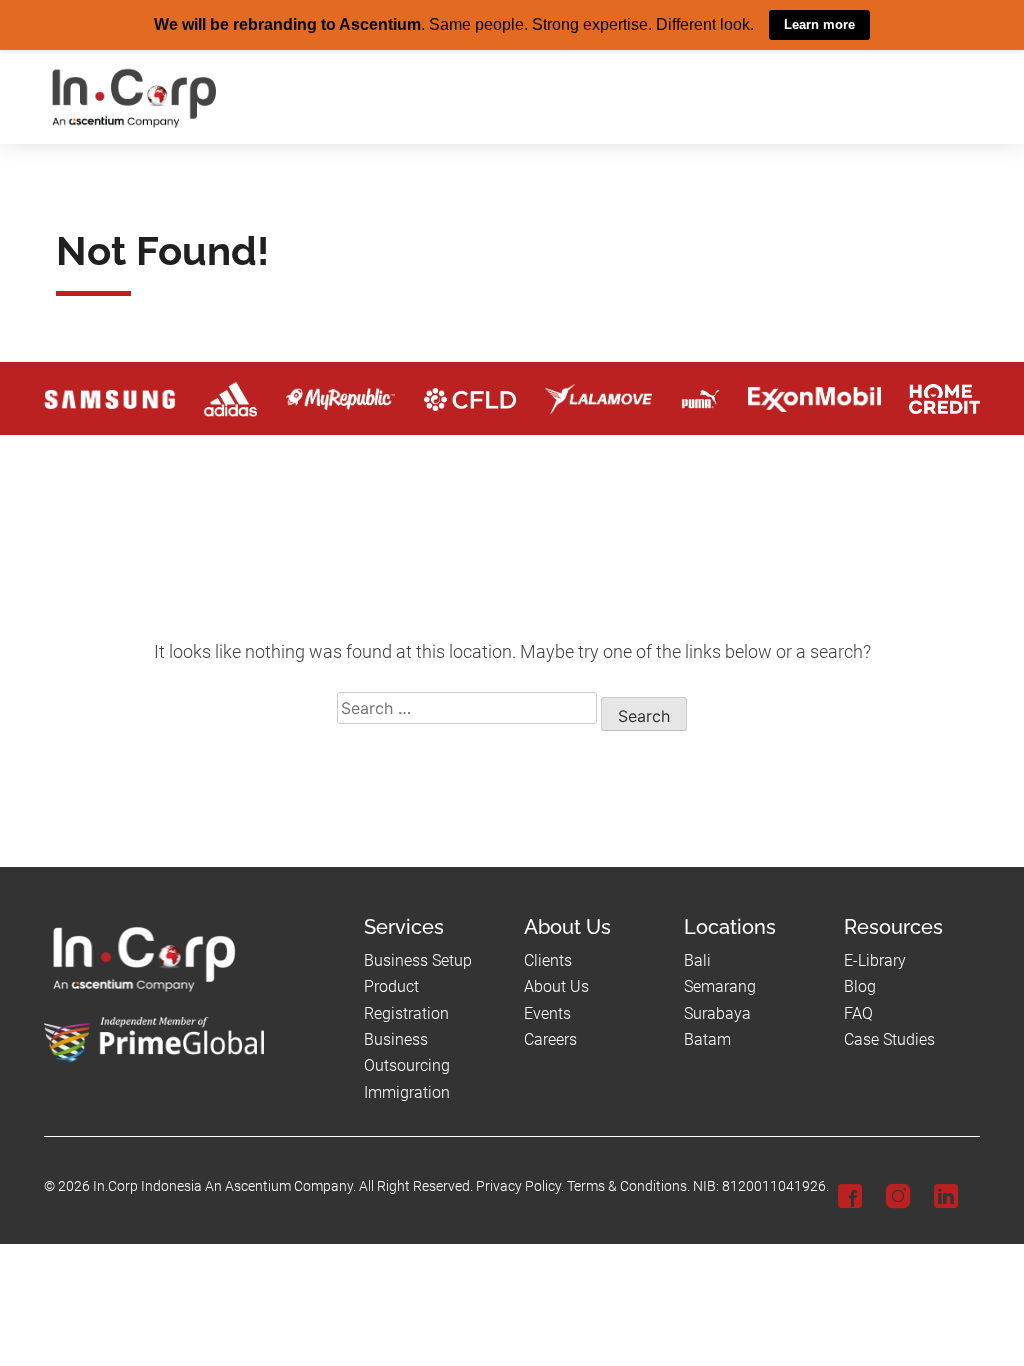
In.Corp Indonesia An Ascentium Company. (224, 1186)
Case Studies (889, 1038)
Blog (860, 986)
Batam (707, 1038)
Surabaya (717, 1012)
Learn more (819, 24)
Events (547, 1012)
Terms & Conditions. (628, 1186)
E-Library (875, 959)
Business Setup (418, 959)
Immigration (407, 1091)
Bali (697, 959)
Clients (548, 959)
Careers (550, 1038)
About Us (556, 986)
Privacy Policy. (520, 1186)
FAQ (858, 1012)
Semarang (720, 986)
